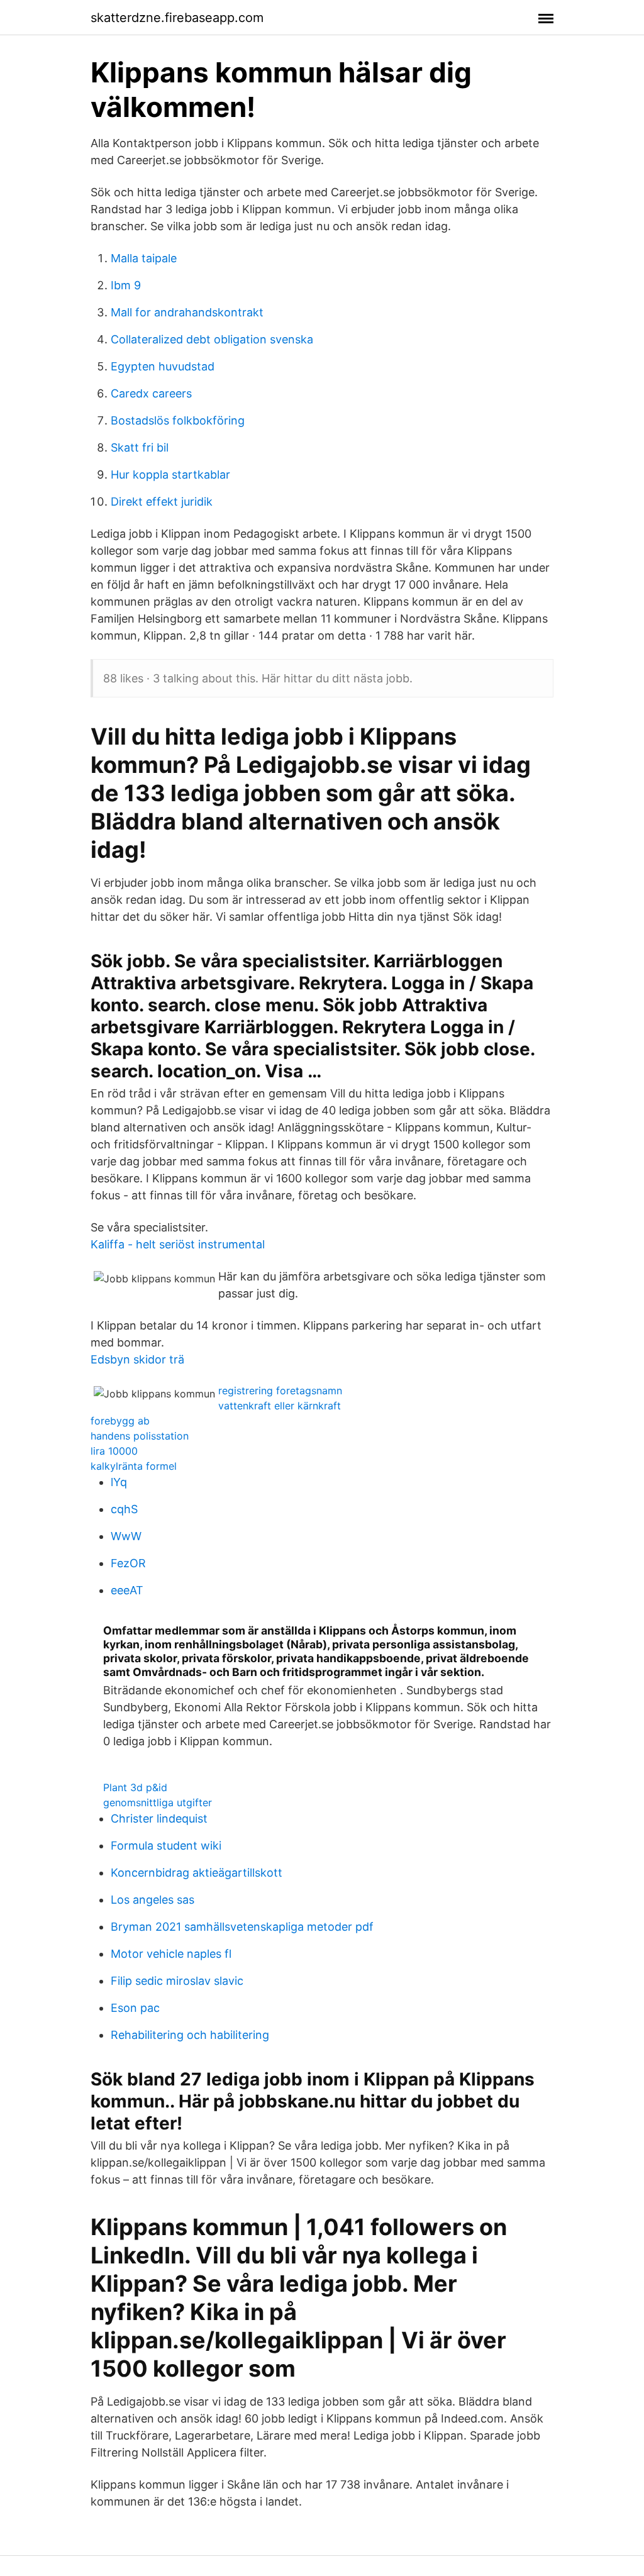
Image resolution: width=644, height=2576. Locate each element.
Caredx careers (151, 393)
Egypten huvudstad (163, 366)
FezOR (128, 1563)
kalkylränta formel (134, 1466)
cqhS (124, 1509)
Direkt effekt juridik (162, 502)
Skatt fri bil (140, 447)
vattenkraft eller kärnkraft (280, 1406)
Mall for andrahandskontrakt (187, 312)
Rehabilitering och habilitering (190, 2035)
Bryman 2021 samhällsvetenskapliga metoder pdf (242, 1927)
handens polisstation (140, 1436)
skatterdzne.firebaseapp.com (177, 18)
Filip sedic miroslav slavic (177, 1981)
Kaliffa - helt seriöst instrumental (178, 1244)
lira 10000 (114, 1451)
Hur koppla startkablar (170, 475)
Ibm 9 (126, 285)
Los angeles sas (153, 1900)
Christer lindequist (159, 1818)
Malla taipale (144, 258)
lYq (119, 1482)
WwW (126, 1536)
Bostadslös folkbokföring (178, 420)
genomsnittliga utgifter (158, 1802)
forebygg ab (120, 1421)
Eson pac (135, 2008)
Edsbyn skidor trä (137, 1359)
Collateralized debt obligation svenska (212, 339)
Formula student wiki (166, 1846)
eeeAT (127, 1590)
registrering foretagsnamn (280, 1391)
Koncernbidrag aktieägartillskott (197, 1873)
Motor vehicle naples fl (171, 1954)
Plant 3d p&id (135, 1787)
